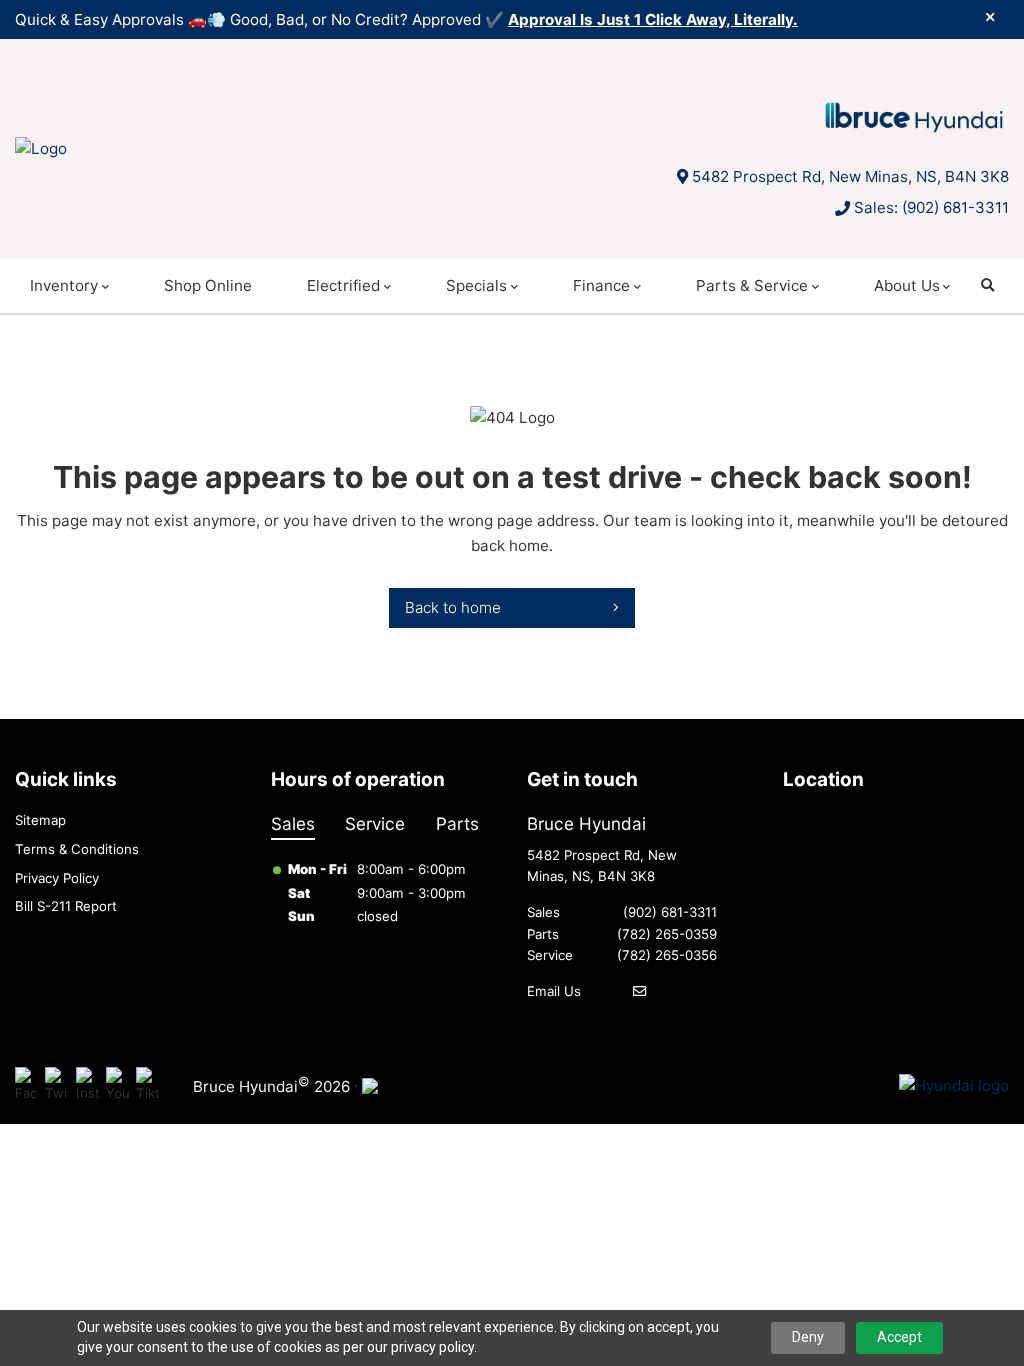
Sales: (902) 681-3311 (931, 207)
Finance (601, 285)
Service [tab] (375, 823)
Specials (476, 285)
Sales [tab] (293, 823)
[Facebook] (26, 1086)
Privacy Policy (57, 878)
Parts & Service (752, 285)
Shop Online (208, 285)
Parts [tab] (457, 823)
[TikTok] (147, 1086)
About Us (907, 285)
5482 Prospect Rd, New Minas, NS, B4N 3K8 (850, 176)
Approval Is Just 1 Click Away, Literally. (653, 19)
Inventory (64, 285)
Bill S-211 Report (66, 906)
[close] (990, 17)
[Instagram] (87, 1086)
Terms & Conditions (77, 849)
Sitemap (40, 820)
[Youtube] (117, 1086)
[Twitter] (56, 1086)
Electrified (343, 285)
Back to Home (453, 607)
